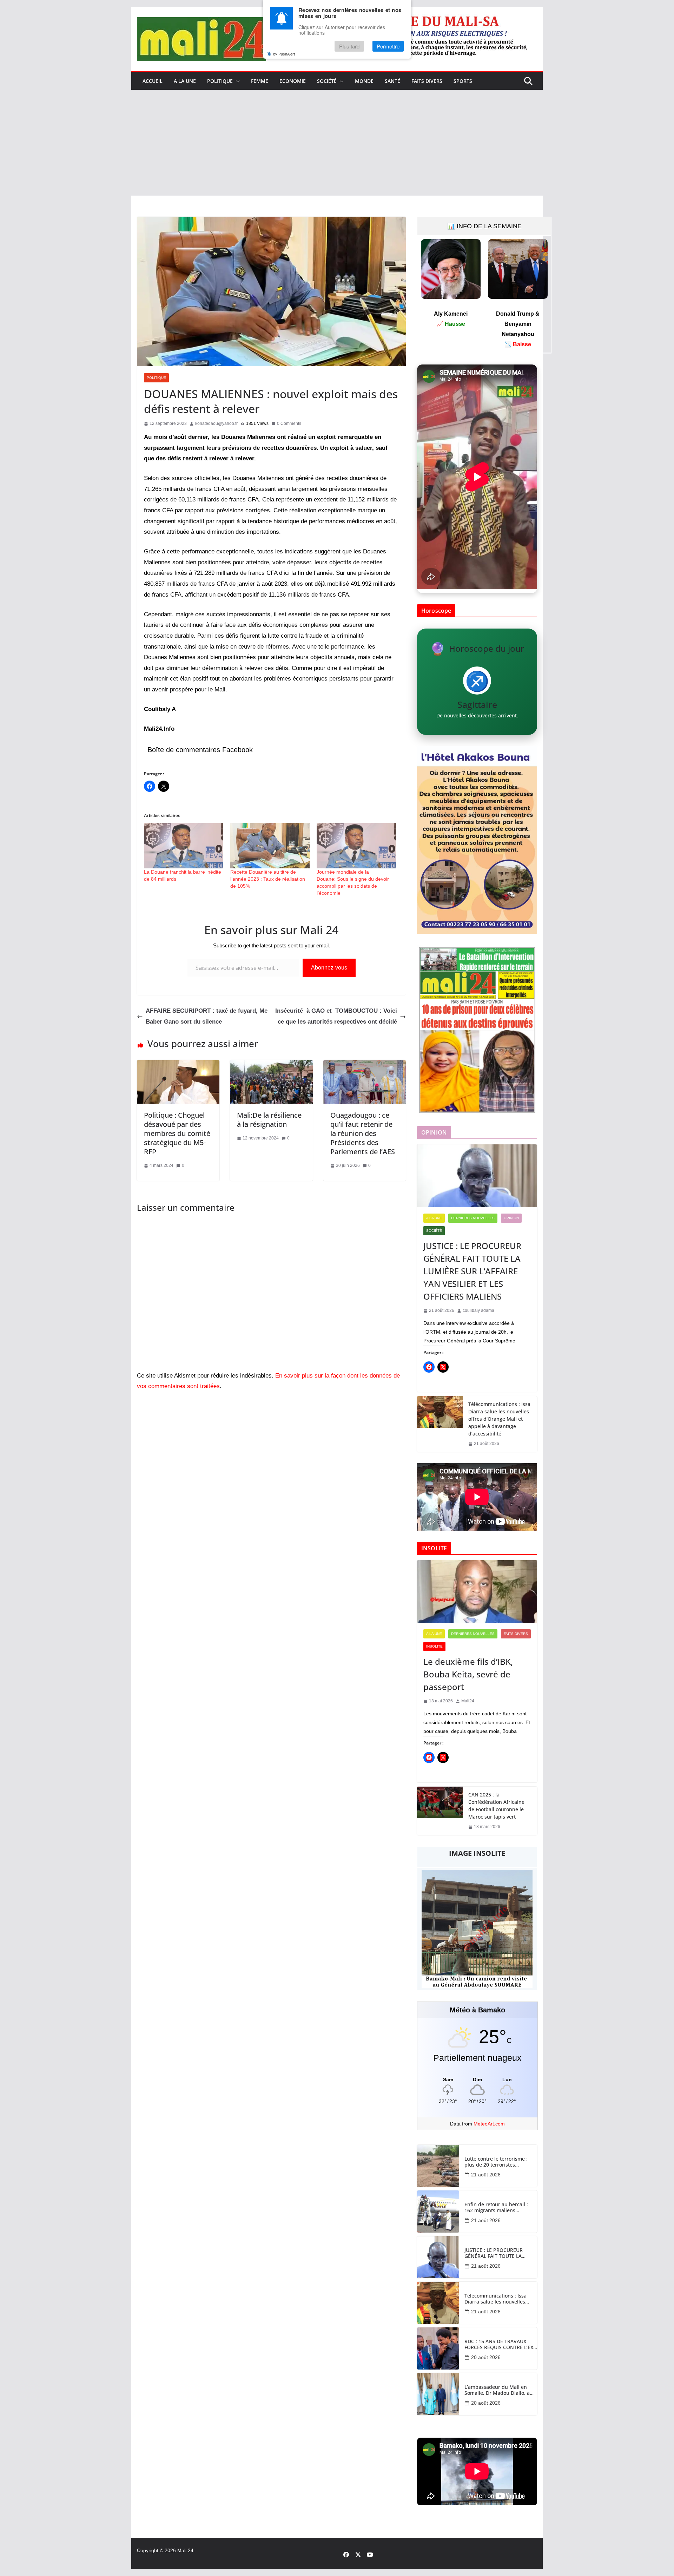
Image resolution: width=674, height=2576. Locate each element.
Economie (293, 81)
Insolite (434, 1646)
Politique (220, 81)
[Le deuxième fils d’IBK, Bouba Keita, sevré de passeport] (477, 1592)
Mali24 (468, 1701)
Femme (260, 81)
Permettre (388, 47)
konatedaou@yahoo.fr (216, 423)
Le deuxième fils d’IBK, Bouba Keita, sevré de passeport (468, 1674)
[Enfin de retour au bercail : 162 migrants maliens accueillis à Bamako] (438, 2212)
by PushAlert (284, 54)
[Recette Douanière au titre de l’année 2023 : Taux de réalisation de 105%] (270, 846)
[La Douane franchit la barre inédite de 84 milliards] (184, 846)
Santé (392, 81)
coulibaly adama (478, 1310)
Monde (364, 81)
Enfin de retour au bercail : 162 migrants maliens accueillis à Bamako (496, 2208)
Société (327, 81)
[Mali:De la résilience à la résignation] (271, 1065)
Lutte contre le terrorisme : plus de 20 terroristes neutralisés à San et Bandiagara (496, 2162)
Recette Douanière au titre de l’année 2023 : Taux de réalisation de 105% (268, 879)
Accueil (153, 81)
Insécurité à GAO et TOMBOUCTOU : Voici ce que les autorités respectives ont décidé (336, 1016)
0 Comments (289, 423)
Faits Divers (427, 81)
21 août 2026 (486, 2175)
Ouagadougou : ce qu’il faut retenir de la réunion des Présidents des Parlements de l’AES (364, 1133)
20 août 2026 (486, 2357)
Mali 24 (185, 2550)
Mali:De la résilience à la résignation (269, 1120)
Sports (463, 81)
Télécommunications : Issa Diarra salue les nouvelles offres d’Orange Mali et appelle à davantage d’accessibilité (499, 1419)
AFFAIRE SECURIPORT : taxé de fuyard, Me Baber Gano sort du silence (207, 1016)
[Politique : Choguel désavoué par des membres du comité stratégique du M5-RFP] (178, 1065)
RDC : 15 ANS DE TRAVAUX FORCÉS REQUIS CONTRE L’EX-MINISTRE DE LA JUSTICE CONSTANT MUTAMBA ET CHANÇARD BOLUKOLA (500, 2345)
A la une (185, 81)
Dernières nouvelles (473, 1218)
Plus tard (349, 47)
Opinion (511, 1218)
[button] (236, 81)
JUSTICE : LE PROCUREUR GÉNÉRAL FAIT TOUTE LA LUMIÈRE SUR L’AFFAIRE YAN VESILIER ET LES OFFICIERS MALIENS (472, 1271)
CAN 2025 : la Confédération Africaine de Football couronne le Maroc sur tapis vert (496, 1806)
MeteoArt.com (489, 2124)
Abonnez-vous (329, 968)
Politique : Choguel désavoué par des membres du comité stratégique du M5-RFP (177, 1133)
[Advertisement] (337, 143)
